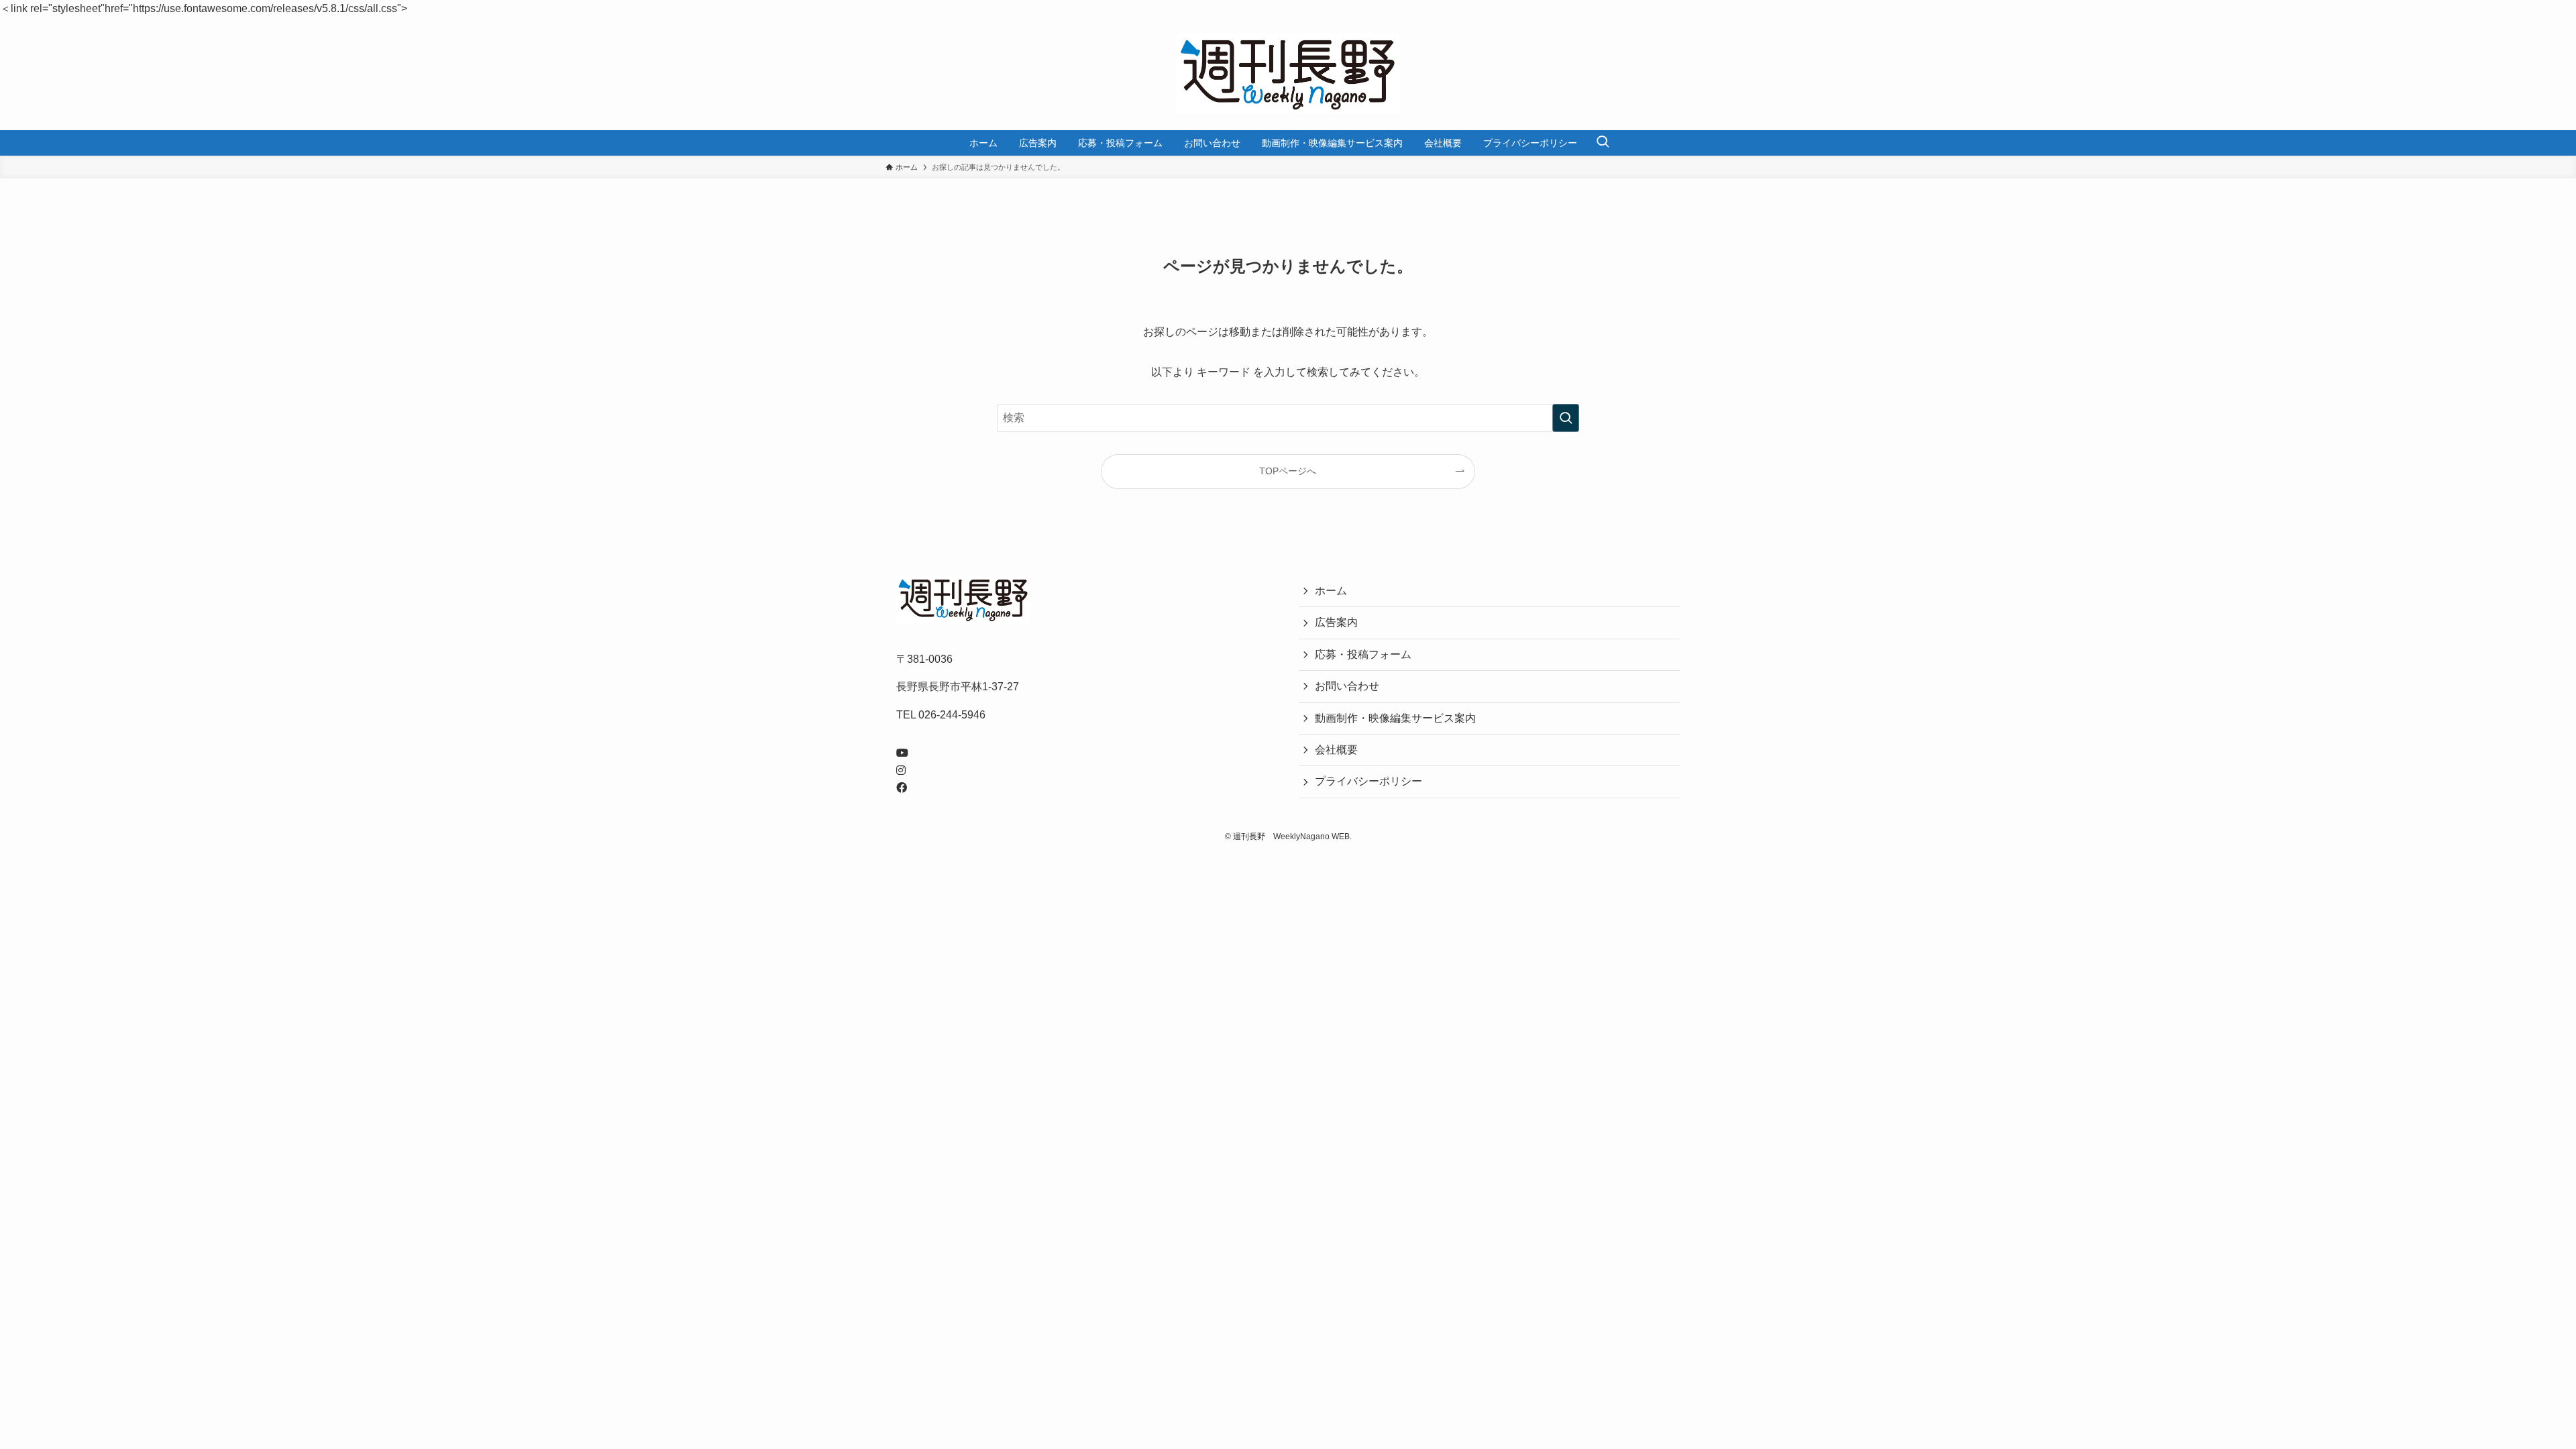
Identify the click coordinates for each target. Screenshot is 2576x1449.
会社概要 (1336, 750)
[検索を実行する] (1566, 418)
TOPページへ (1288, 471)
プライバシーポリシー (1368, 781)
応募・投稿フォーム (1363, 654)
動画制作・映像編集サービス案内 (1395, 718)
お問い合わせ (1347, 686)
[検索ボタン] (1603, 143)
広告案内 (1336, 622)
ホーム (1331, 591)
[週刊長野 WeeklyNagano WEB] (1288, 74)
